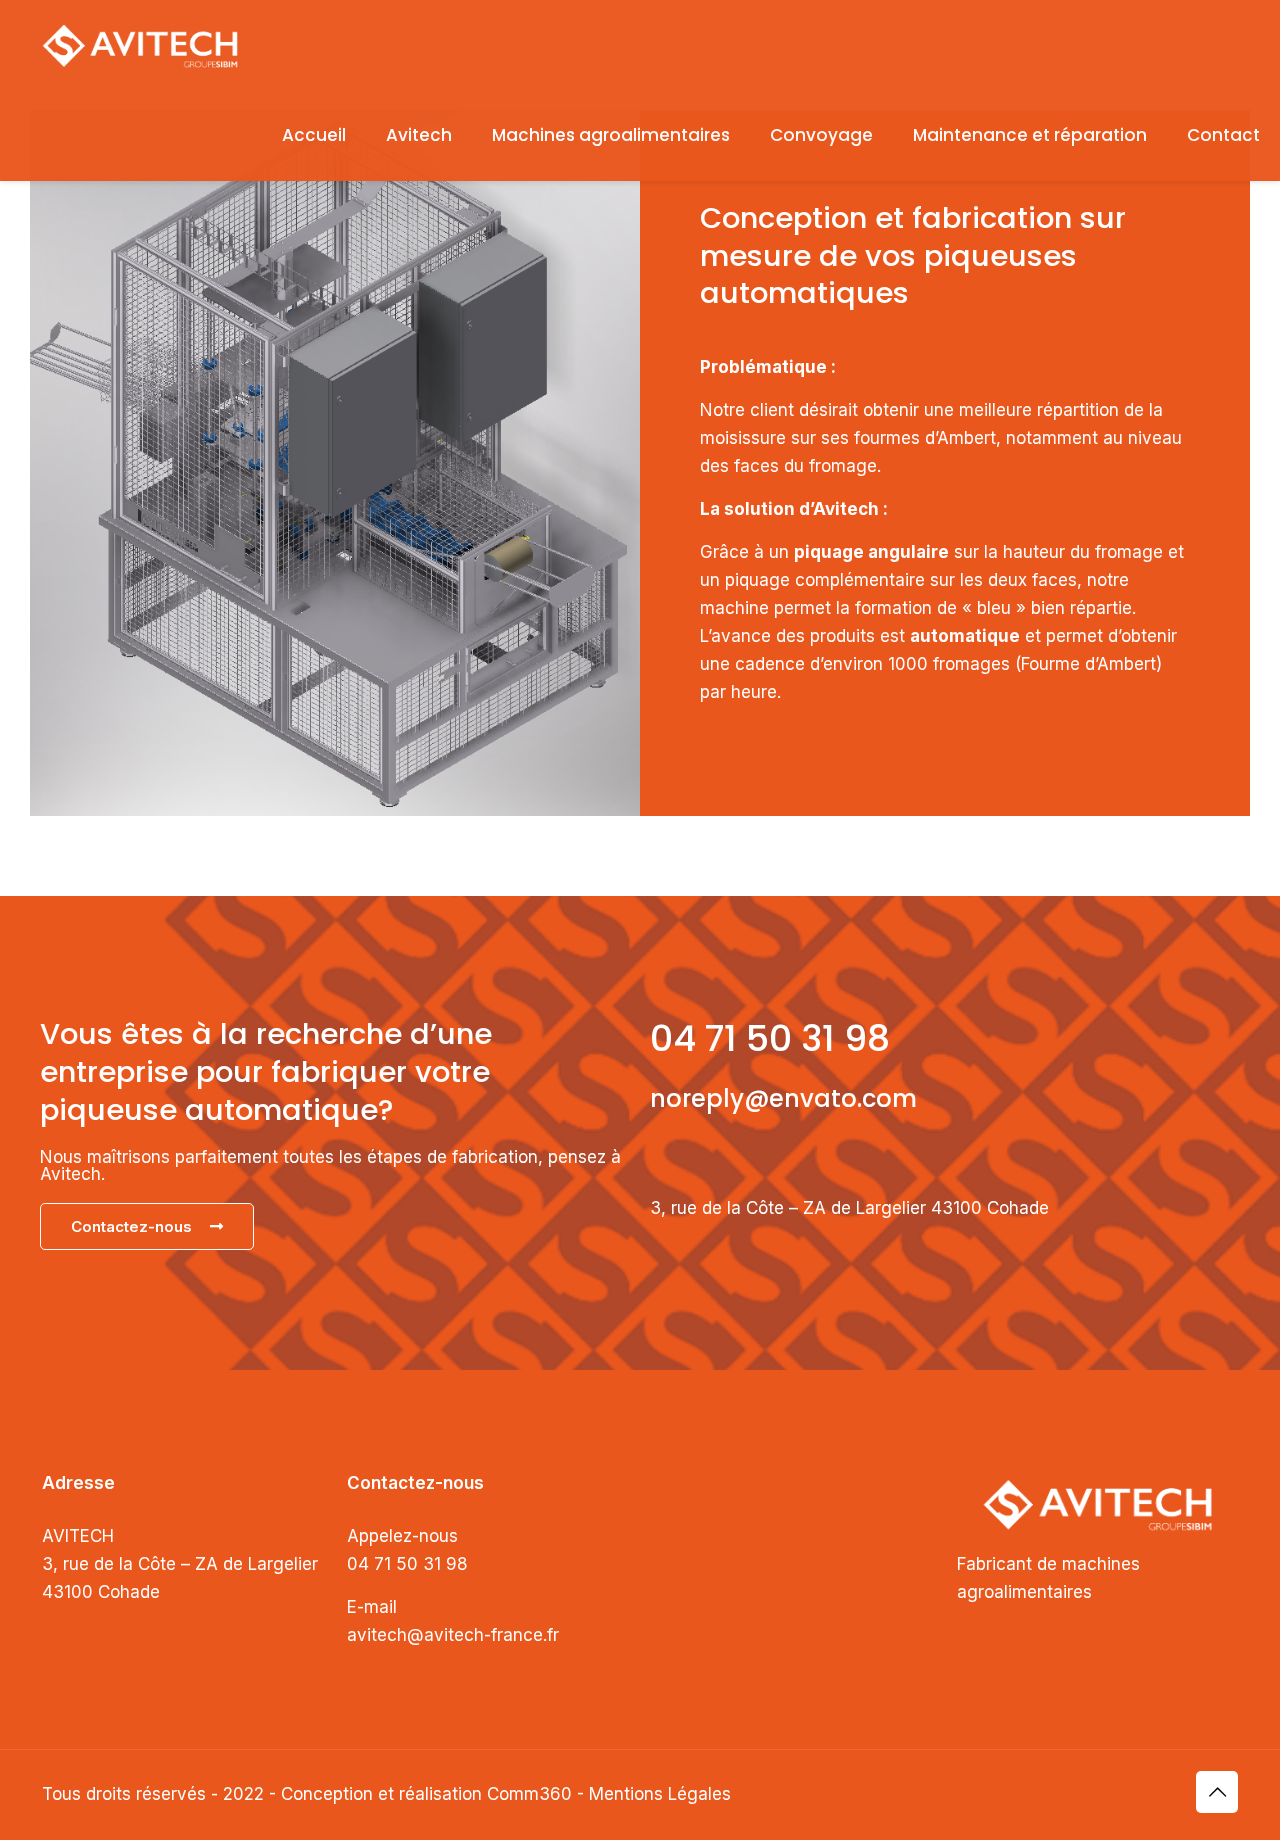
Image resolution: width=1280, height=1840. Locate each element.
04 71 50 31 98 (770, 1038)
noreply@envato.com (783, 1098)
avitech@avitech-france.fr (453, 1635)
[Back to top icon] (1217, 1792)
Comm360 (529, 1794)
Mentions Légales (660, 1794)
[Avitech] (140, 45)
